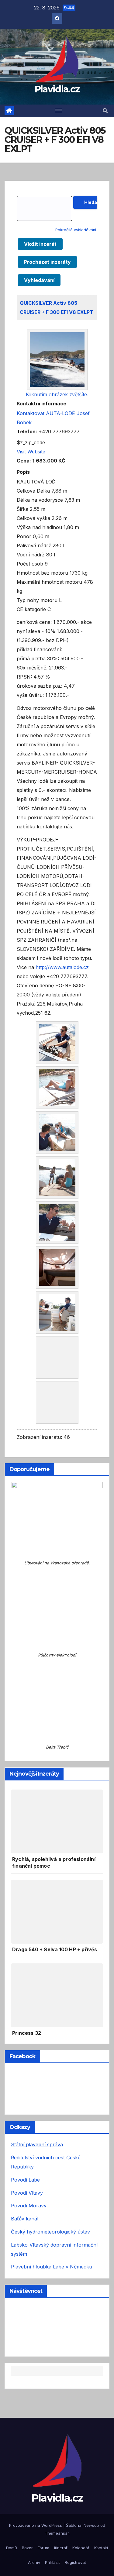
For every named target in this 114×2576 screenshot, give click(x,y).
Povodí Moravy (29, 2184)
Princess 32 (27, 2011)
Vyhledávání (39, 280)
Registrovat (75, 2541)
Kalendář (81, 2526)
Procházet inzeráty (47, 262)
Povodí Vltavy (27, 2171)
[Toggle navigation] (58, 111)
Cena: (24, 461)
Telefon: (27, 432)
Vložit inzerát (40, 244)
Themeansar (57, 2512)
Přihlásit (52, 2541)
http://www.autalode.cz (62, 967)
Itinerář (61, 2526)
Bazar (27, 2526)
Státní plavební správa (37, 2123)
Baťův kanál (25, 2197)
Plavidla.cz (57, 89)
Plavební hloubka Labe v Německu (52, 2245)
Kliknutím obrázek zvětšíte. (57, 394)
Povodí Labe (25, 2158)
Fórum (43, 2526)
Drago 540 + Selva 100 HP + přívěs (55, 1928)
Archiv (34, 2541)
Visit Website (31, 452)
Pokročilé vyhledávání (76, 230)
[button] (105, 111)
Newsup (91, 2504)
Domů (12, 2526)
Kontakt (101, 2526)
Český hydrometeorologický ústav (50, 2210)
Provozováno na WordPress (36, 2504)
